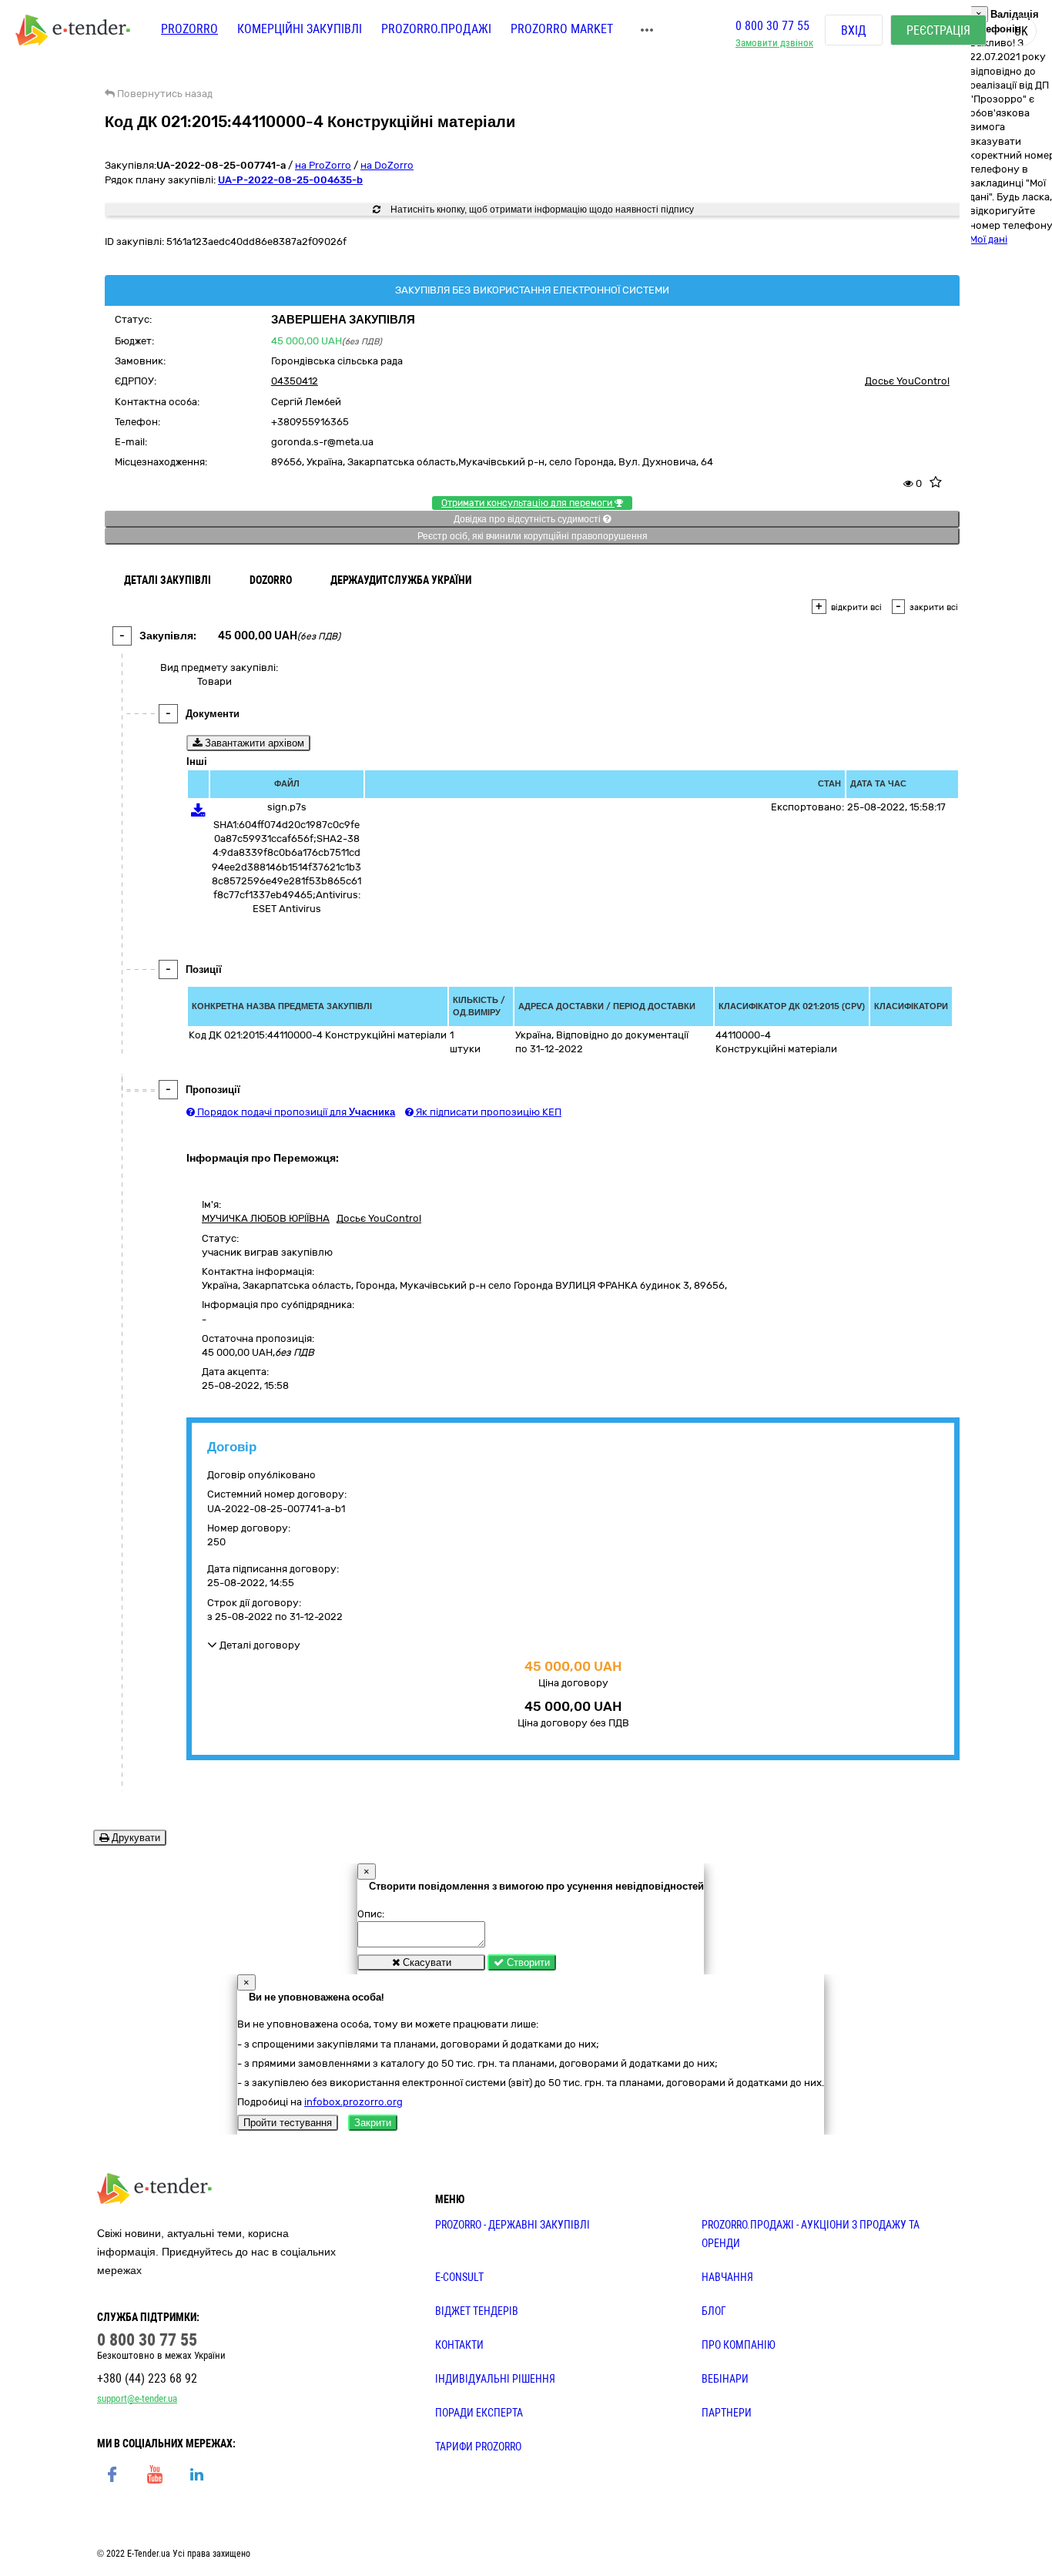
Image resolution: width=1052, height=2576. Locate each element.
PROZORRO (189, 29)
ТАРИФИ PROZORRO (478, 2447)
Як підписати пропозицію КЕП (487, 1112)
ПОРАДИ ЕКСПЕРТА (479, 2413)
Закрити (373, 2123)
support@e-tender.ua (137, 2398)
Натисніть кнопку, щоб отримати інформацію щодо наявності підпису (541, 210)
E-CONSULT (459, 2277)
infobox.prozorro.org (353, 2102)
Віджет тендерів (477, 2311)
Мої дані (988, 239)
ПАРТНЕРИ (727, 2413)
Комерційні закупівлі (300, 29)
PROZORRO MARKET (562, 29)
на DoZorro (387, 165)
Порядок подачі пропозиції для (295, 1112)
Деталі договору (259, 1645)
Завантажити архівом (253, 743)
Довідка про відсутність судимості (528, 519)
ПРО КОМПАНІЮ (739, 2345)
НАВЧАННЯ (727, 2277)
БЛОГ (714, 2311)
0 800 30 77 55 (772, 26)
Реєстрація (938, 30)
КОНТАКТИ (459, 2345)
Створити (527, 1962)
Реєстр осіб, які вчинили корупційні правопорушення (533, 536)
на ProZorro (323, 165)
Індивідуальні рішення (495, 2379)
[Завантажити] (198, 813)
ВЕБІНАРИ (725, 2379)
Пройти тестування (288, 2123)
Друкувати (134, 1838)
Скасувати (425, 1962)
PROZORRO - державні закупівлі (513, 2225)
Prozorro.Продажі (436, 29)
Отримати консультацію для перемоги (528, 503)
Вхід (854, 30)
